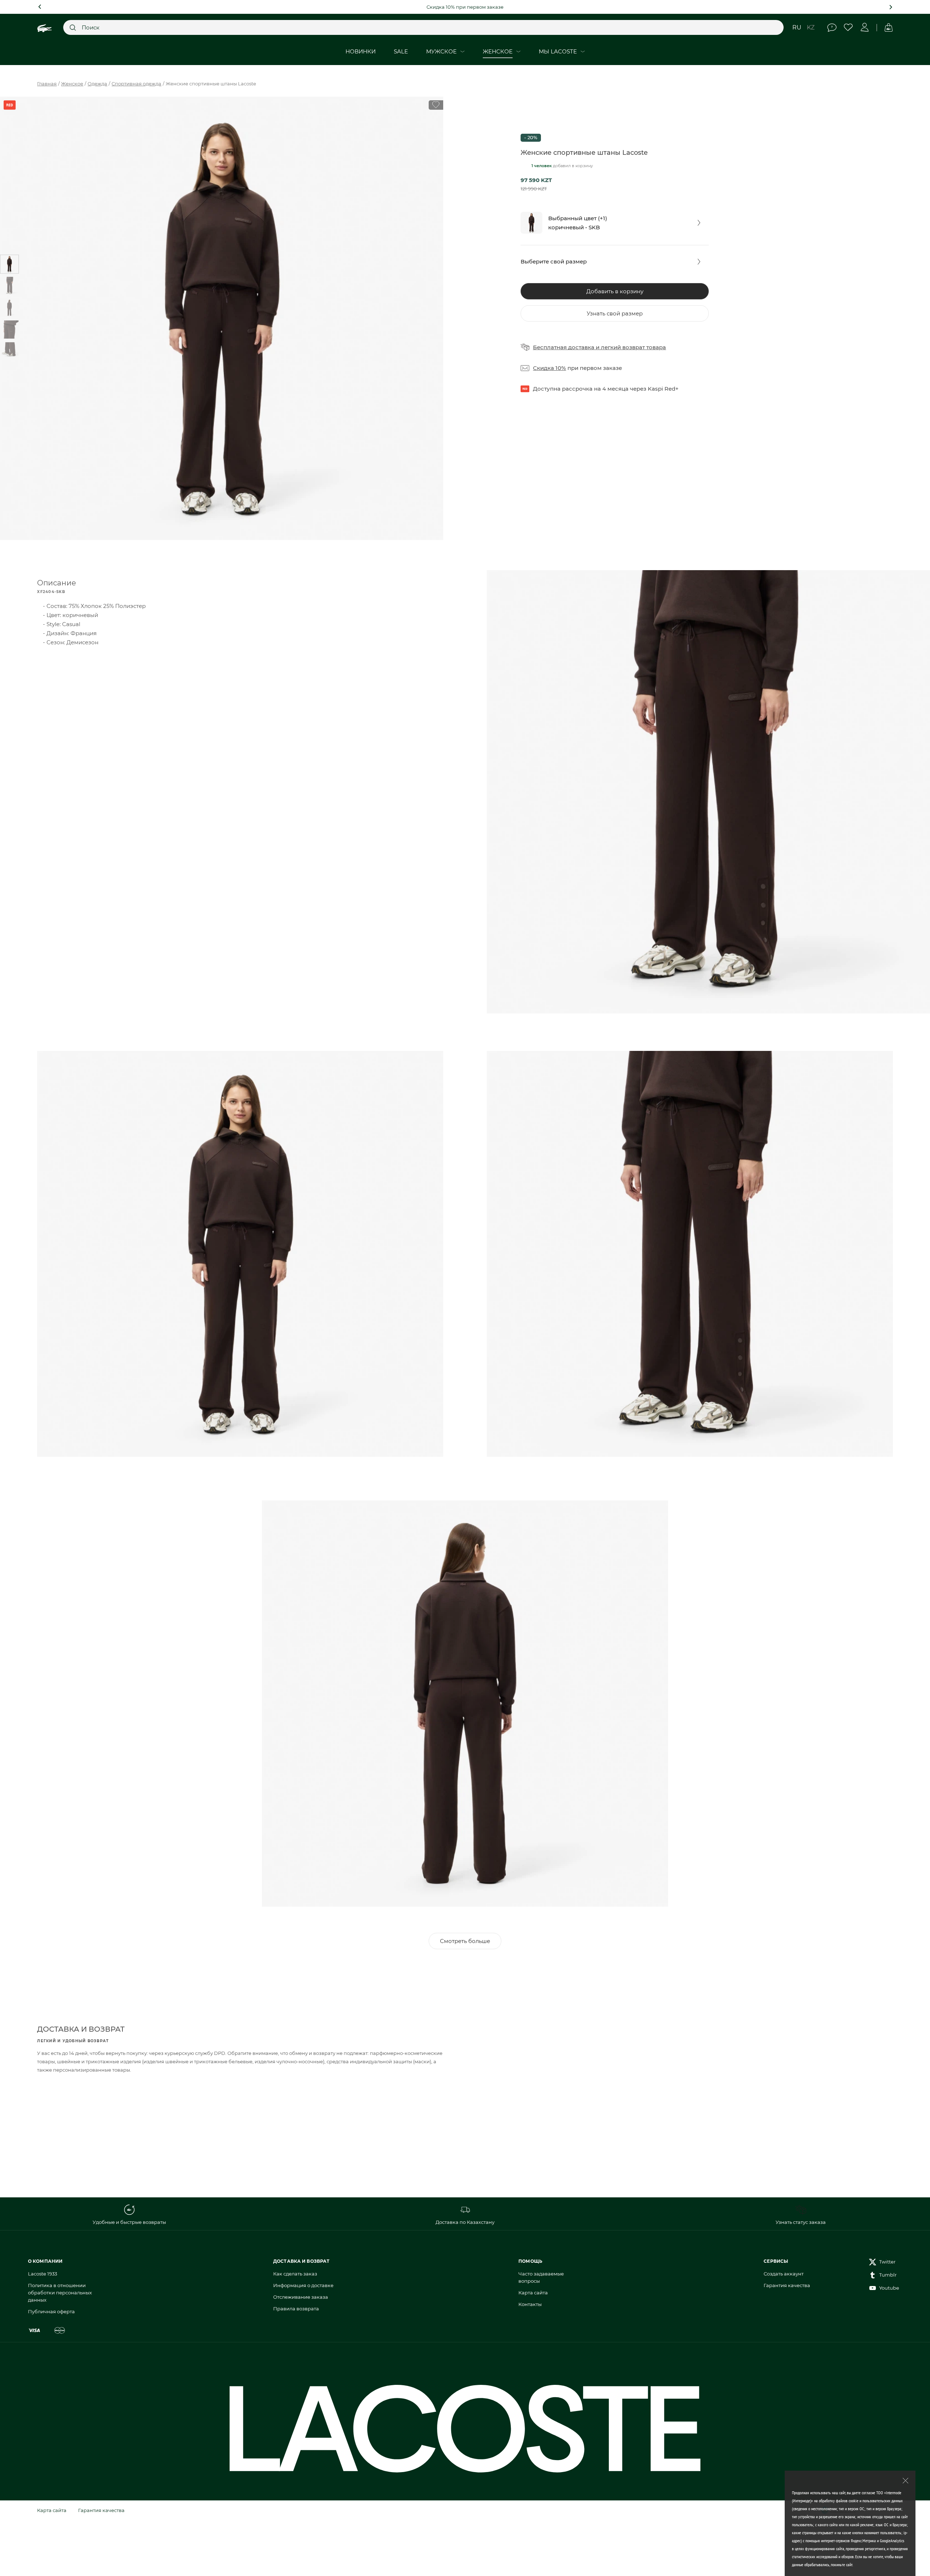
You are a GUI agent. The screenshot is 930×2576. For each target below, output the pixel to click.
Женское (72, 84)
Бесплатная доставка (564, 347)
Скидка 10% (549, 368)
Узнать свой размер (615, 313)
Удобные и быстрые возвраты (129, 2222)
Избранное (848, 27)
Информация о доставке (303, 2285)
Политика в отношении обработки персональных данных (60, 2293)
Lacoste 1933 (43, 2274)
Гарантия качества (787, 2285)
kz (811, 27)
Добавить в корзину (615, 291)
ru (797, 27)
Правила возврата (296, 2309)
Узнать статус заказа (801, 2222)
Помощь (832, 27)
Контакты (530, 2304)
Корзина (888, 27)
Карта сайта (533, 2293)
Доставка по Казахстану (465, 2222)
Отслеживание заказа (301, 2297)
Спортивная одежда (136, 84)
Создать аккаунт (784, 2274)
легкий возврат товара (633, 347)
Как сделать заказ (295, 2274)
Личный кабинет (865, 27)
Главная (47, 84)
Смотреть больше (465, 1941)
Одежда (97, 84)
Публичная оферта (51, 2311)
